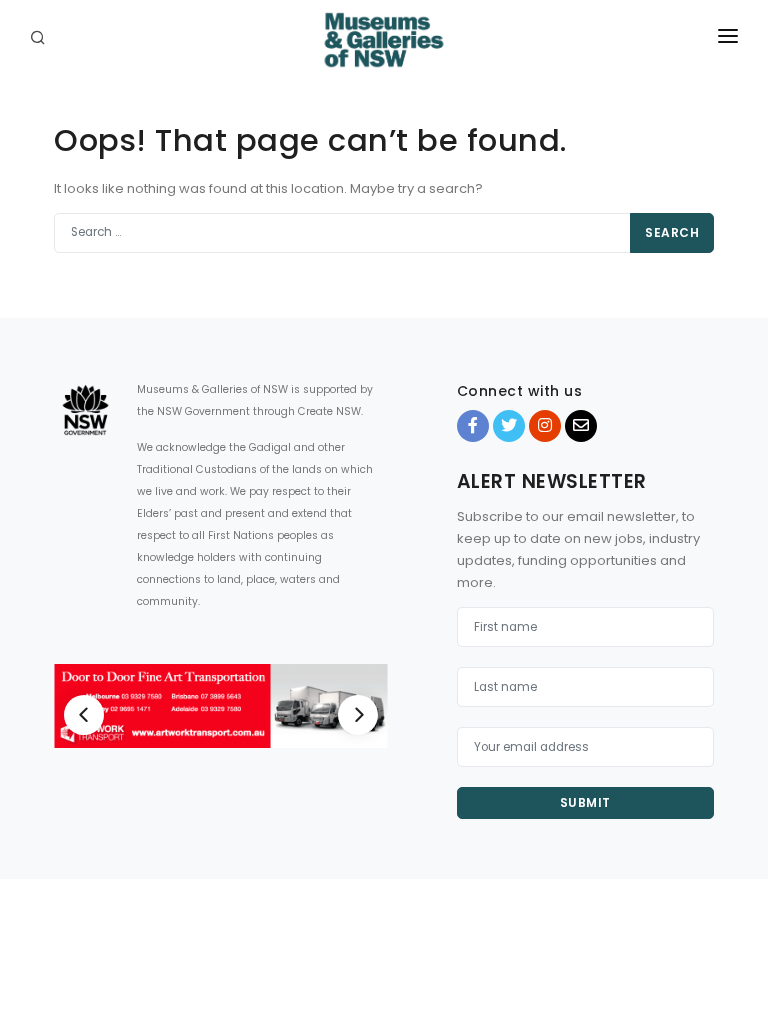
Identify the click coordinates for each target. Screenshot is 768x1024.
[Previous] (84, 715)
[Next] (358, 715)
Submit (585, 802)
